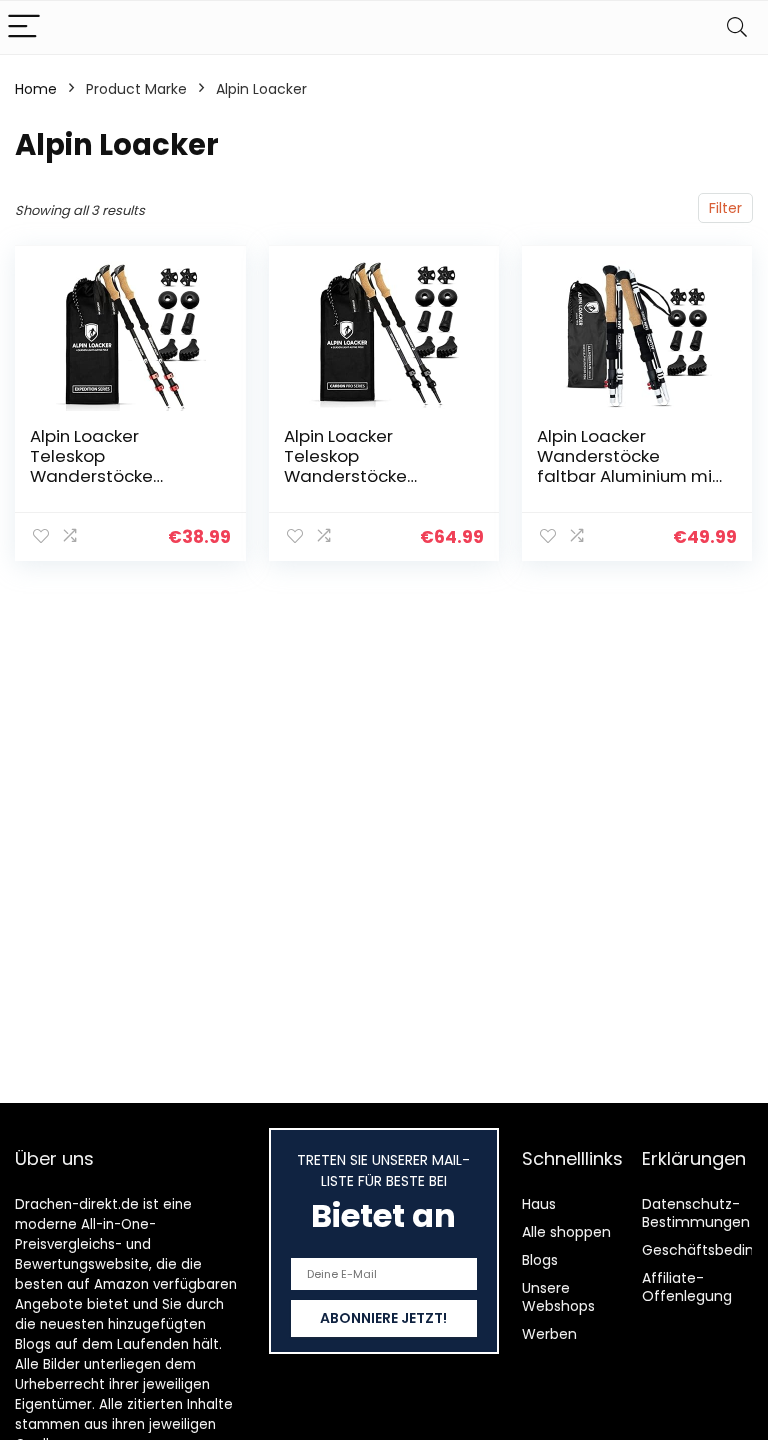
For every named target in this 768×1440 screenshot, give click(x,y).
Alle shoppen (566, 1232)
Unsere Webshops (558, 1297)
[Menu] (24, 27)
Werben (549, 1334)
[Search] (737, 27)
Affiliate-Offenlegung (687, 1287)
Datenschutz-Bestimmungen (696, 1213)
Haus (539, 1204)
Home (36, 89)
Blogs (540, 1260)
